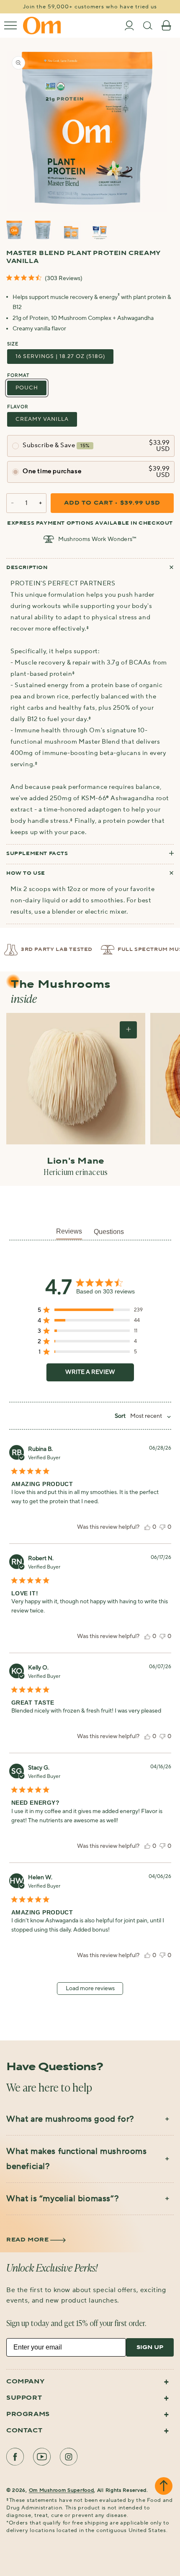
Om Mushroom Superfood (62, 2490)
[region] (90, 1312)
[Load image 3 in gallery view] (71, 231)
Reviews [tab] (69, 1231)
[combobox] (140, 1416)
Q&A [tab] (109, 1234)
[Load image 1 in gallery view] (14, 231)
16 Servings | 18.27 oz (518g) (60, 356)
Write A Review (90, 1372)
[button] (10, 26)
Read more (27, 2240)
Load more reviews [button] (90, 1989)
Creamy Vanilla (42, 419)
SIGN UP (150, 2347)
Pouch (27, 388)
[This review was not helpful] (162, 1527)
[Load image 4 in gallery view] (100, 231)
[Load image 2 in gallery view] (43, 231)
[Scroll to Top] (164, 2487)
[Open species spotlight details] (128, 1030)
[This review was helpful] (147, 1527)
